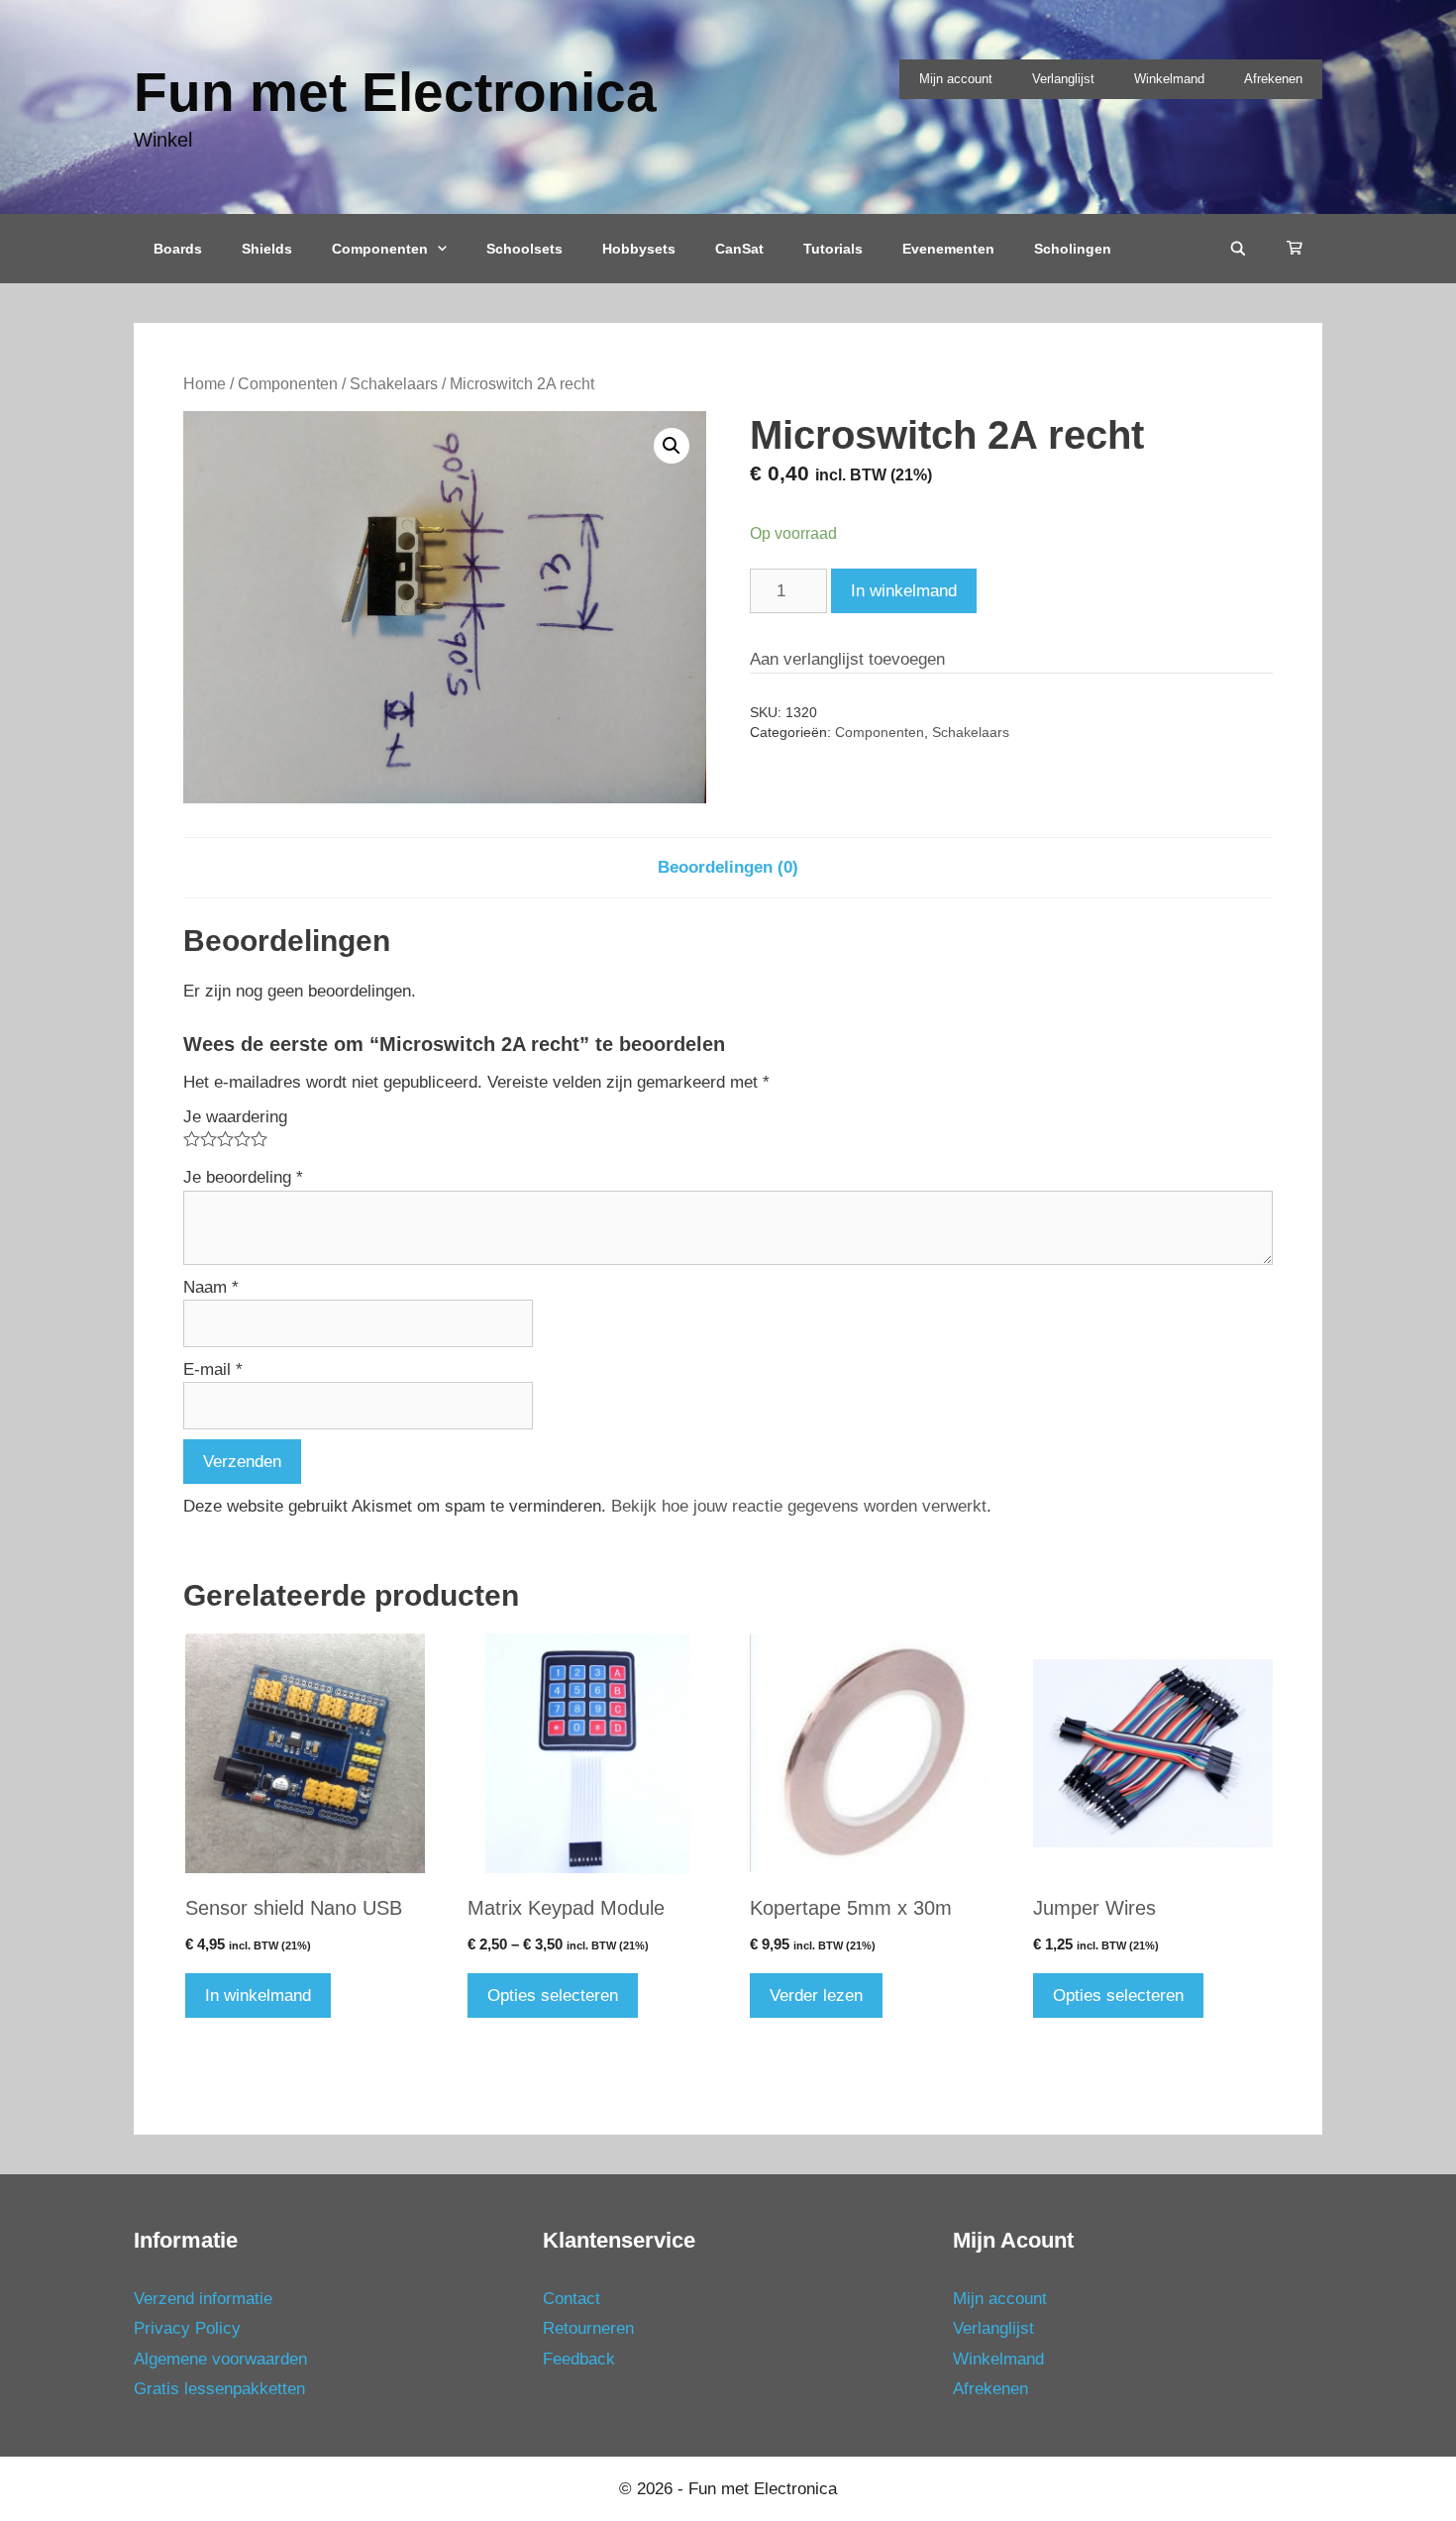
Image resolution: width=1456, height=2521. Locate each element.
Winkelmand (1169, 79)
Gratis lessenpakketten (219, 2389)
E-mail (213, 1369)
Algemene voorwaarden (220, 2359)
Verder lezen (816, 1996)
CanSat (739, 249)
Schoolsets (524, 249)
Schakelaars (394, 384)
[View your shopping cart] (1295, 249)
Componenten (380, 249)
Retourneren (588, 2328)
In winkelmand (904, 591)
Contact (572, 2299)
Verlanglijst (1063, 79)
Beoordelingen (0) (728, 867)
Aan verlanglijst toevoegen (847, 659)
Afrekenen (1273, 79)
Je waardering (235, 1117)
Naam (211, 1287)
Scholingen (1073, 249)
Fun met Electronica (395, 92)
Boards (178, 249)
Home (205, 384)
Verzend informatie (203, 2299)
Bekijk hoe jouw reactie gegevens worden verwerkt (799, 1506)
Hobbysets (639, 249)
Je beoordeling (243, 1177)
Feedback (579, 2359)
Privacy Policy (187, 2328)
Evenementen (948, 249)
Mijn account (956, 79)
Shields (267, 249)
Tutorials (833, 249)
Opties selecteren (553, 1996)
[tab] (728, 868)
